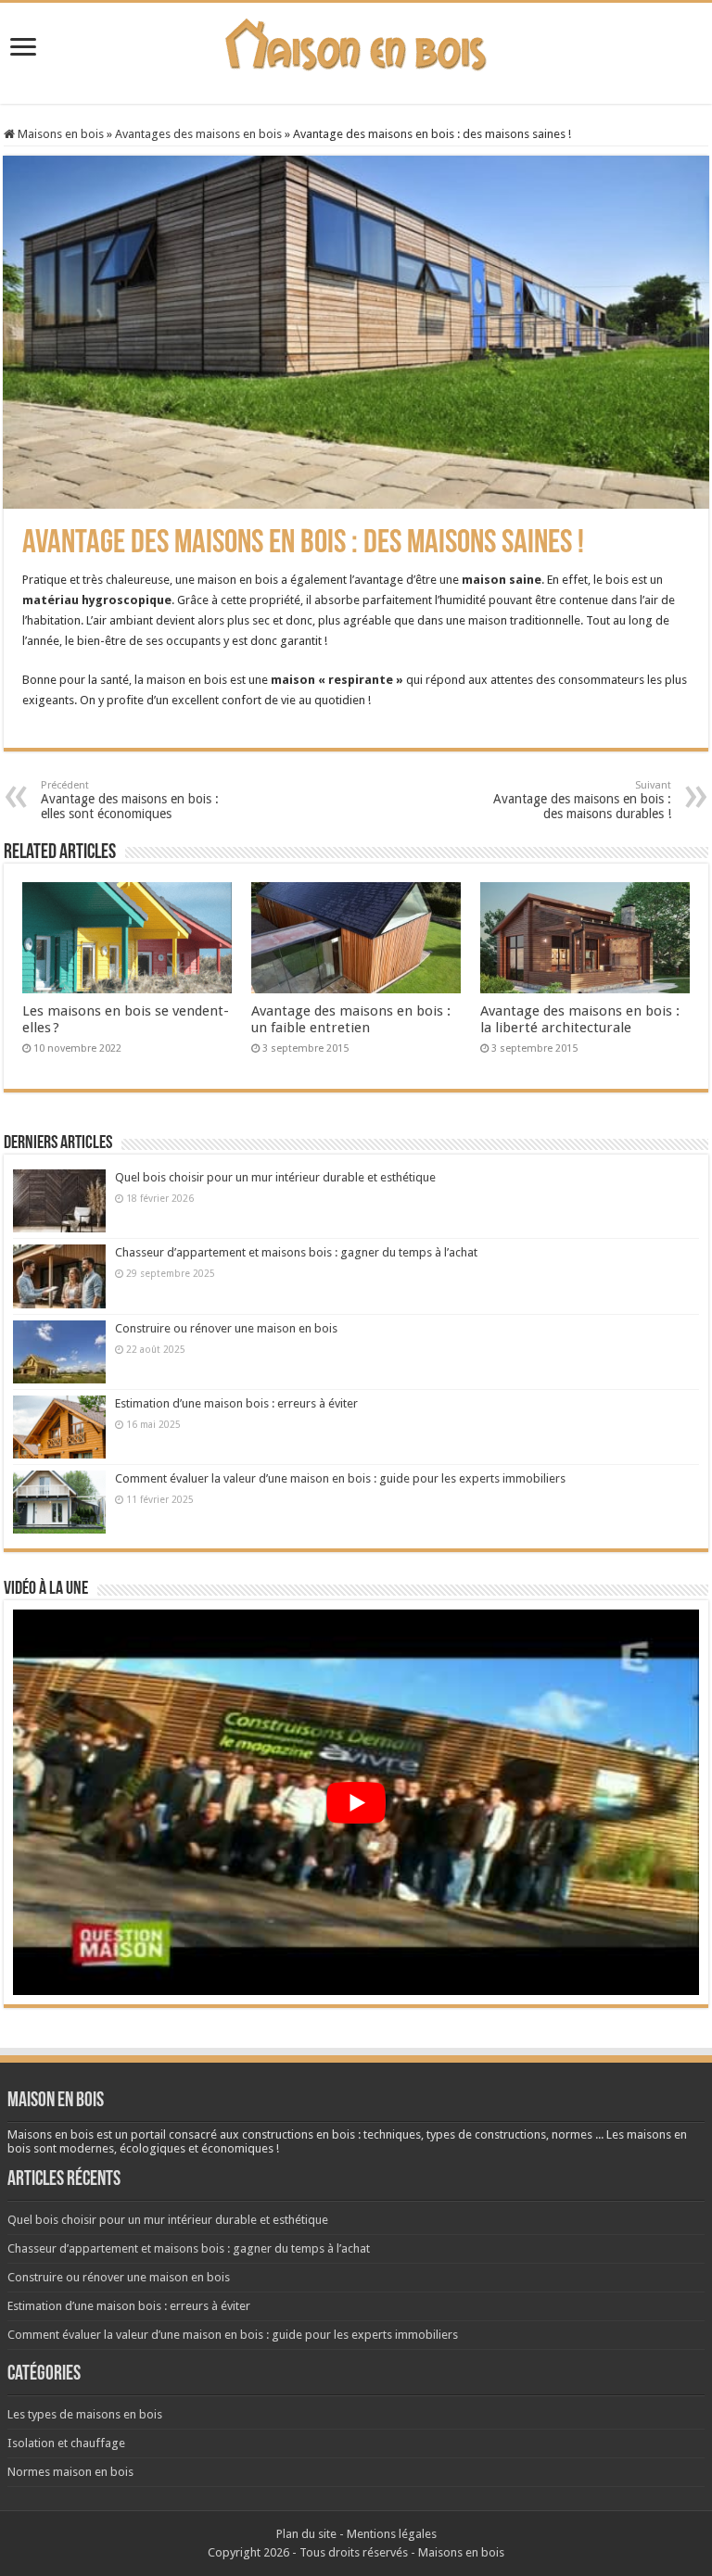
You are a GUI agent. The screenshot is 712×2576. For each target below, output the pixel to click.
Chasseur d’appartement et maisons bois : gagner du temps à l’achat (296, 1252)
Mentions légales (392, 2534)
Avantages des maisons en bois (198, 134)
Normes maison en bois (70, 2472)
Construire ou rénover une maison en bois (226, 1328)
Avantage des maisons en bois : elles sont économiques (130, 800)
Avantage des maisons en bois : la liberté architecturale (580, 1019)
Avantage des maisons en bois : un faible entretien (351, 1019)
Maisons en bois (59, 134)
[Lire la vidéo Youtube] (356, 1802)
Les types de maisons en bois (85, 2414)
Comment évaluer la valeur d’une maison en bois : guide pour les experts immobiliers (340, 1478)
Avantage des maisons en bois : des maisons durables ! (582, 800)
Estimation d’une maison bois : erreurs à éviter (236, 1403)
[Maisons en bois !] (356, 41)
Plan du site (306, 2534)
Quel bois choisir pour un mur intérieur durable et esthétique (275, 1177)
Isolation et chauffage (66, 2443)
